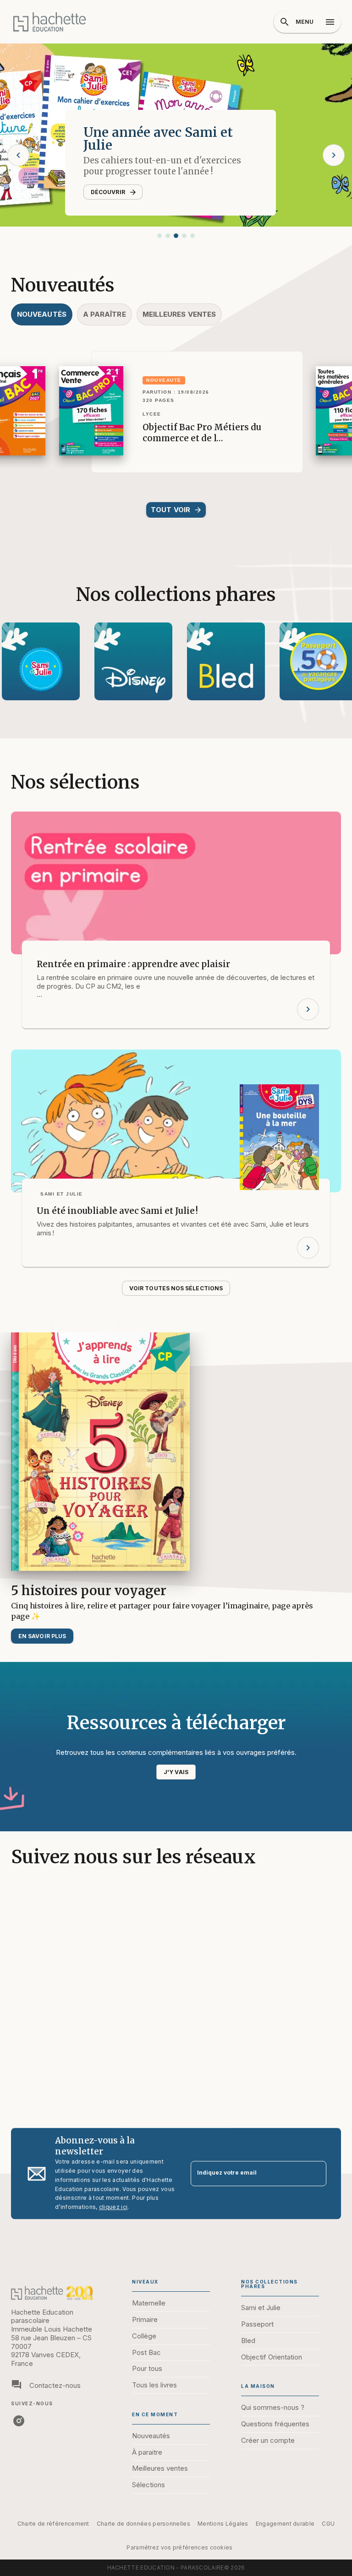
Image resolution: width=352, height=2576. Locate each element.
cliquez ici (113, 2207)
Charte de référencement (53, 2524)
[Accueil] (49, 22)
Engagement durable (285, 2524)
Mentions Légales (223, 2524)
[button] (159, 236)
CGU (328, 2524)
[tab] (42, 314)
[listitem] (19, 2421)
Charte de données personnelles (143, 2524)
